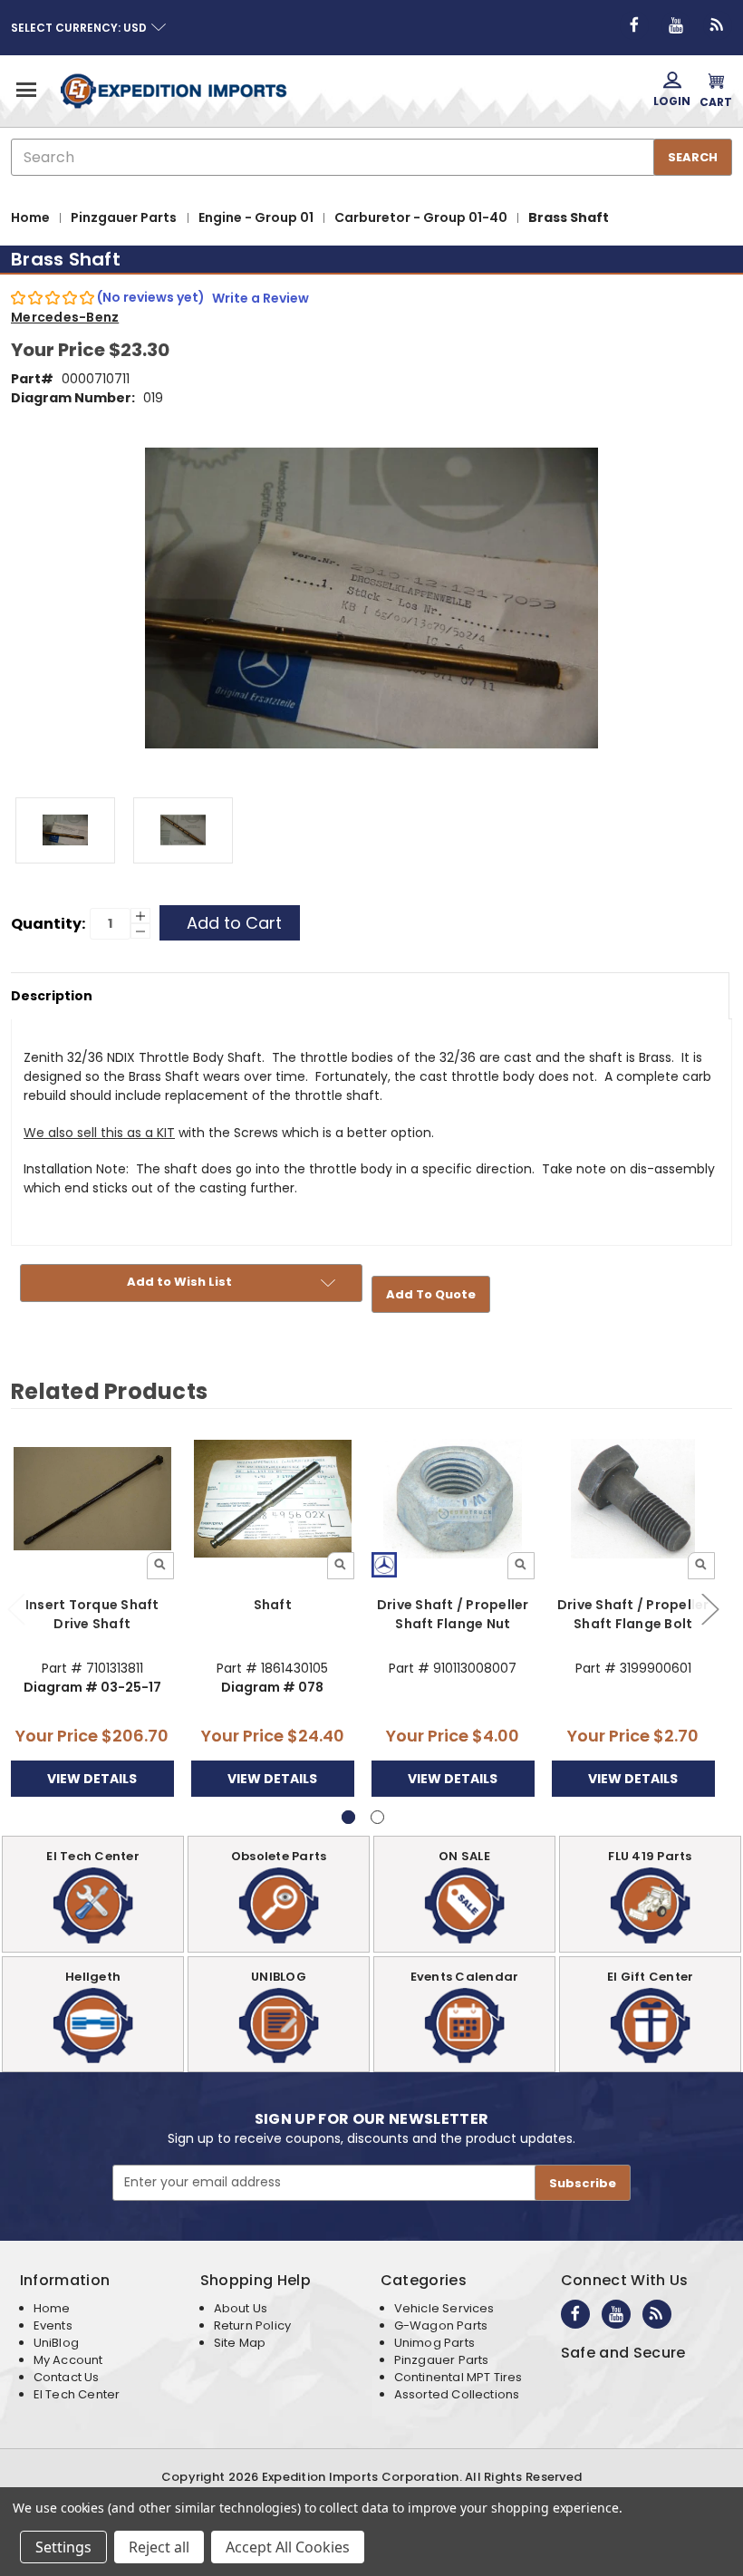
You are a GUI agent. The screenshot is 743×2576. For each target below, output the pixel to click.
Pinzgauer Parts (442, 2360)
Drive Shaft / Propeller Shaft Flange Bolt (633, 1614)
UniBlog (56, 2343)
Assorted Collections (457, 2394)
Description (52, 996)
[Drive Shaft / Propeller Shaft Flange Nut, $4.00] (453, 1499)
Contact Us (67, 2377)
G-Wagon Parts (441, 2325)
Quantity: (48, 924)
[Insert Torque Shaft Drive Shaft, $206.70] (92, 1499)
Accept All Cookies (288, 2547)
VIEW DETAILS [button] (92, 1779)
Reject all (159, 2547)
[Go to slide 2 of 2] (709, 1609)
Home (52, 2308)
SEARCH (693, 157)
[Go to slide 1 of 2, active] (348, 1817)
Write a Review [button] (261, 298)
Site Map (240, 2343)
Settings (63, 2547)
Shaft (273, 1605)
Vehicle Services (444, 2308)
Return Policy (252, 2325)
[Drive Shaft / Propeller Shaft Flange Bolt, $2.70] (633, 1499)
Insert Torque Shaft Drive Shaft (92, 1614)
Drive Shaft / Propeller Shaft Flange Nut (453, 1614)
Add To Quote (431, 1294)
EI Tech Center (77, 2394)
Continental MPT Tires (458, 2377)
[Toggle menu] (25, 89)
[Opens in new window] (634, 25)
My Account (68, 2360)
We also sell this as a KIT (99, 1133)
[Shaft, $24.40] (273, 1499)
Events (53, 2325)
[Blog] (718, 25)
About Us (241, 2308)
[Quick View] (160, 1566)
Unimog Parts (434, 2343)
